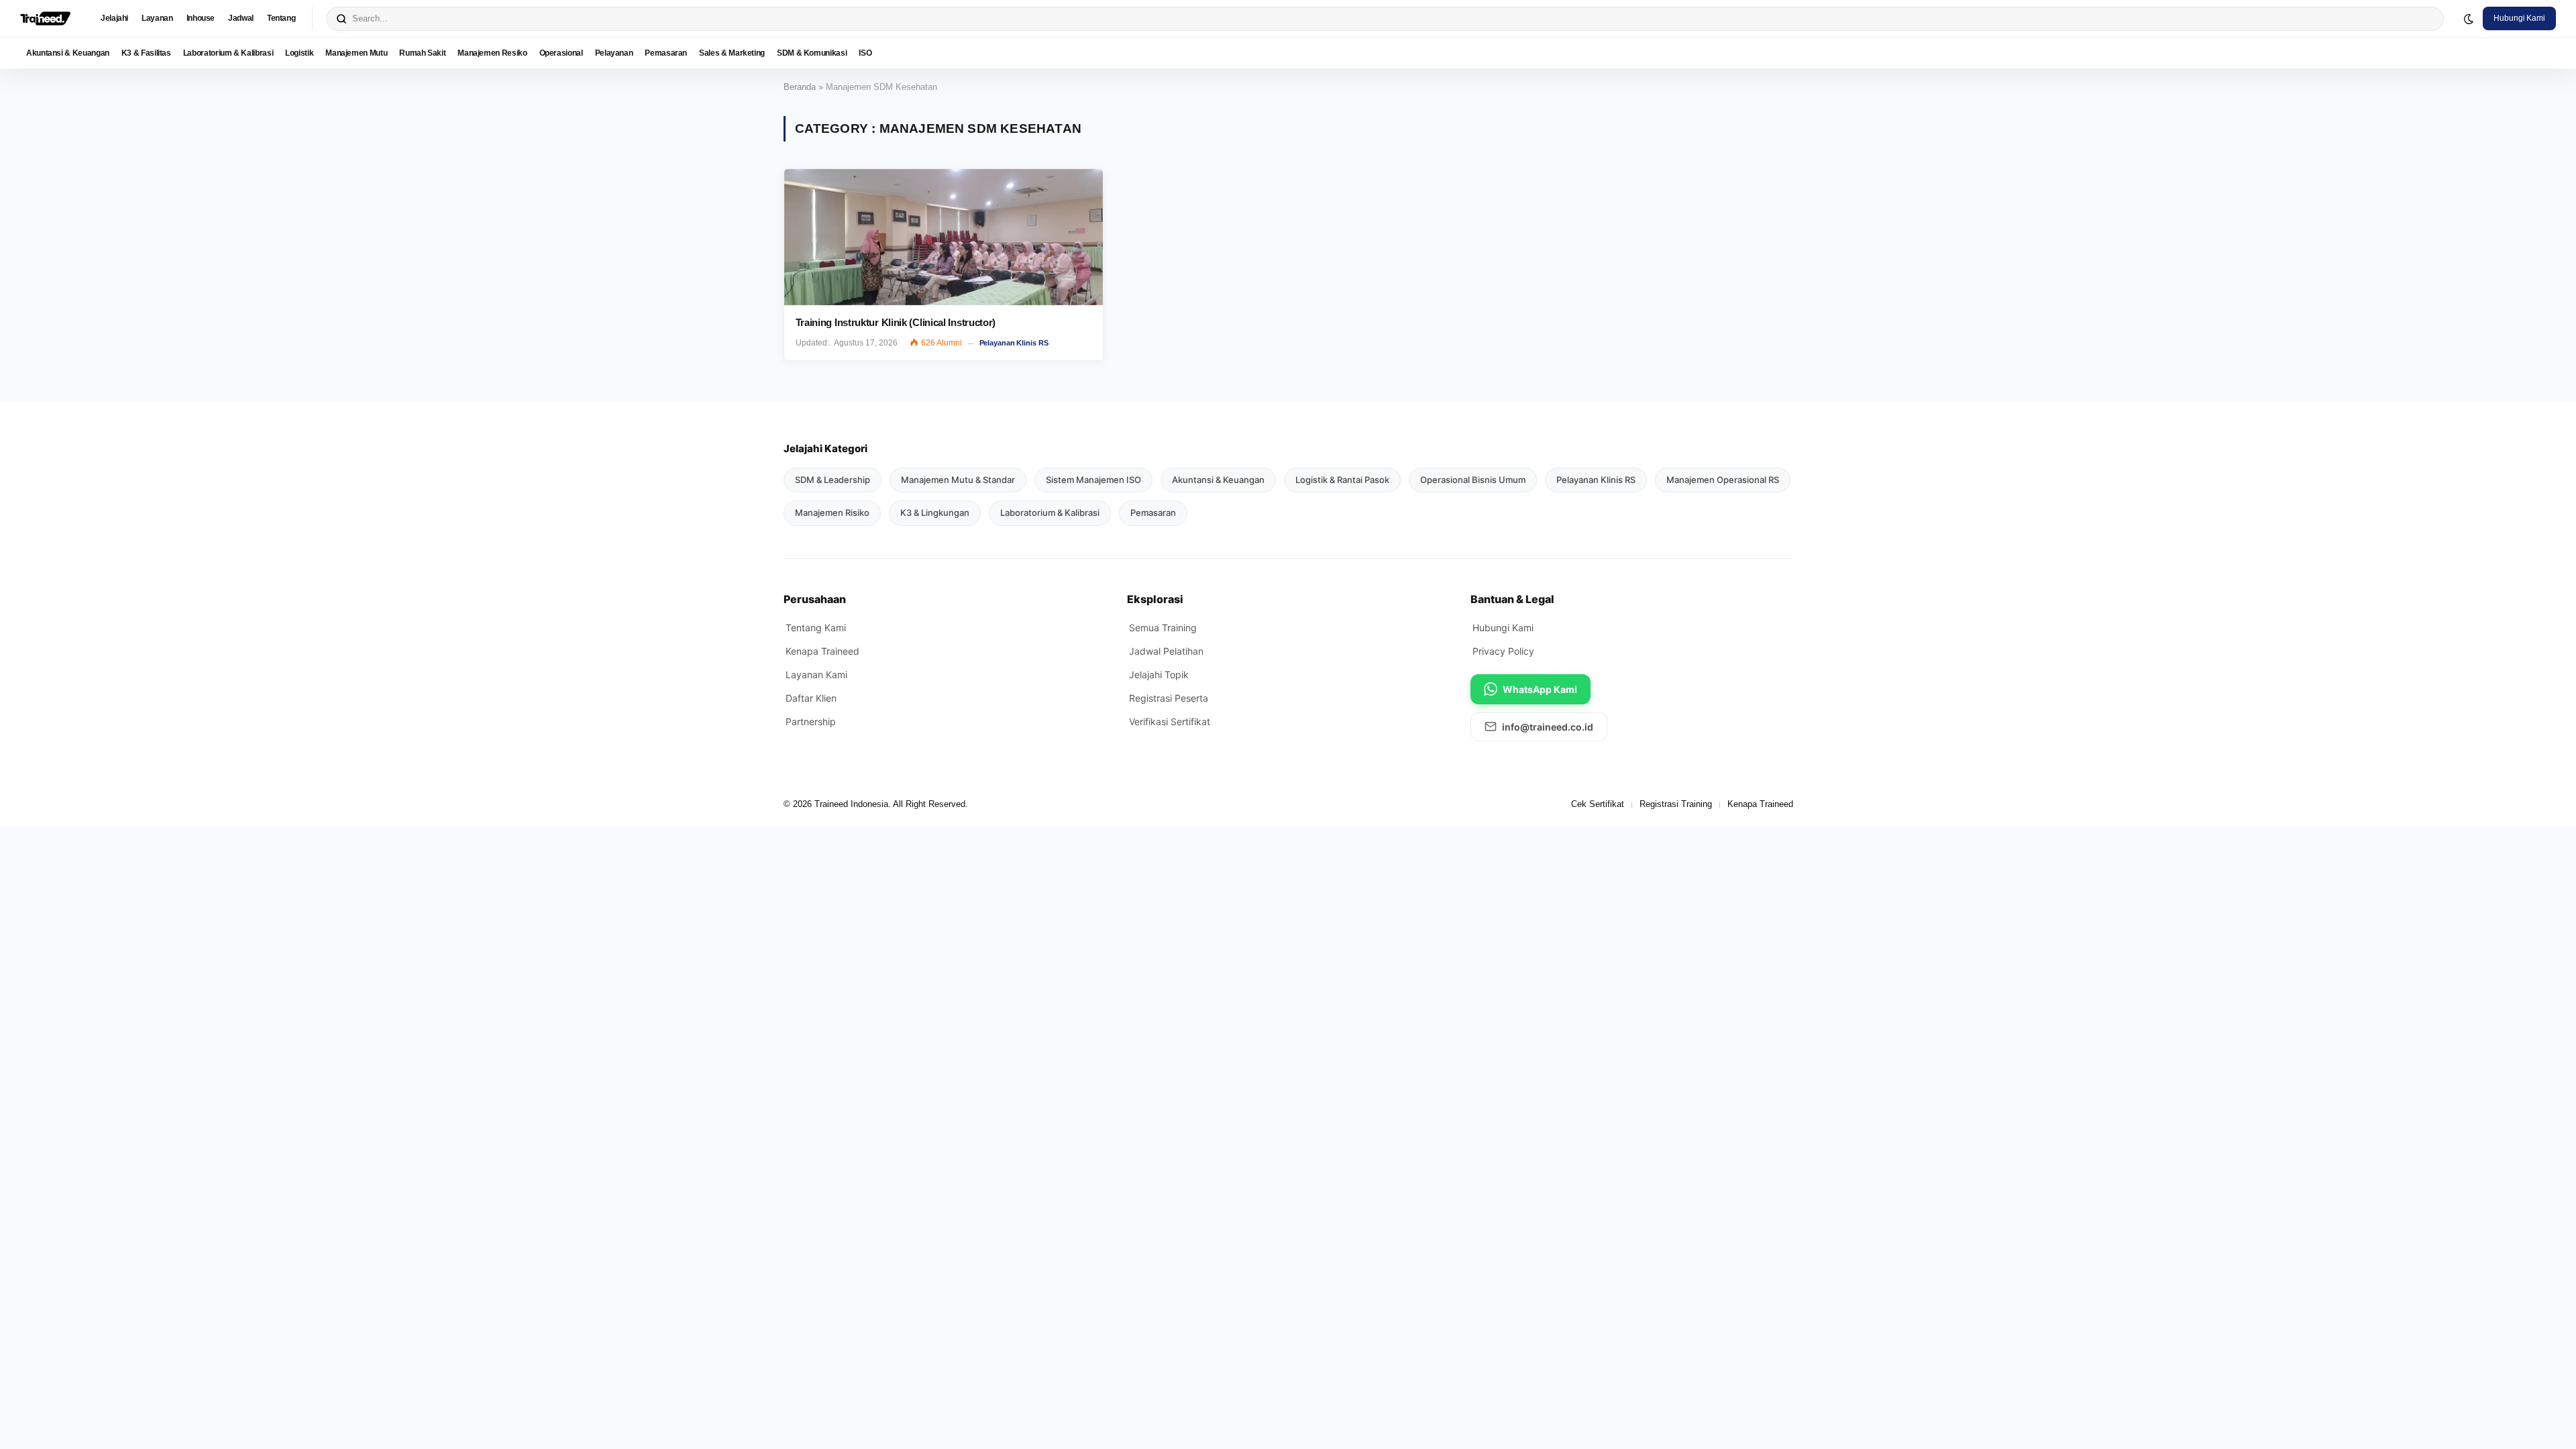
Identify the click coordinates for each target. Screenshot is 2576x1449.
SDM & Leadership (833, 480)
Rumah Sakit (422, 53)
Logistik (299, 53)
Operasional (561, 53)
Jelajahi (114, 18)
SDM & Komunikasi (812, 53)
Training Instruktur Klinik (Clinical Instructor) (896, 322)
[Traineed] (45, 19)
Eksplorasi (1155, 599)
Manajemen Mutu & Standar (958, 480)
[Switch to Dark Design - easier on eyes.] (2469, 19)
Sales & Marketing (732, 53)
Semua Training (1163, 628)
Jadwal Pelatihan (1166, 651)
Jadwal (241, 18)
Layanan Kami (816, 675)
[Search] (341, 19)
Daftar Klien (811, 698)
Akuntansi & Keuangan (68, 53)
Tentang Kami (816, 628)
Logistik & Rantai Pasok (1342, 480)
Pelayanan (614, 53)
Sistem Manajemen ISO (1093, 480)
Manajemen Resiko (492, 53)
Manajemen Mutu (356, 53)
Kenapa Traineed (822, 651)
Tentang (281, 18)
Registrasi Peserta (1169, 698)
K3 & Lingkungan (935, 513)
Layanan (157, 18)
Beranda (800, 87)
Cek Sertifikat (1598, 804)
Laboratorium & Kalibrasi (228, 53)
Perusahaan (815, 599)
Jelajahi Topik (1159, 675)
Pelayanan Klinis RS (1014, 343)
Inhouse (201, 18)
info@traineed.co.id (1548, 727)
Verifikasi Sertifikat (1170, 721)
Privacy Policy (1503, 651)
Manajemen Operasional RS (1723, 480)
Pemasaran (666, 53)
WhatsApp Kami (1540, 689)
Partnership (811, 721)
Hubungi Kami (2519, 18)
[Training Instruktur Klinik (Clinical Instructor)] (944, 237)
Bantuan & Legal (1512, 599)
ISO (865, 53)
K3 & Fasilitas (146, 53)
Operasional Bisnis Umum (1473, 480)
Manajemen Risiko (832, 513)
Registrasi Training (1676, 804)
